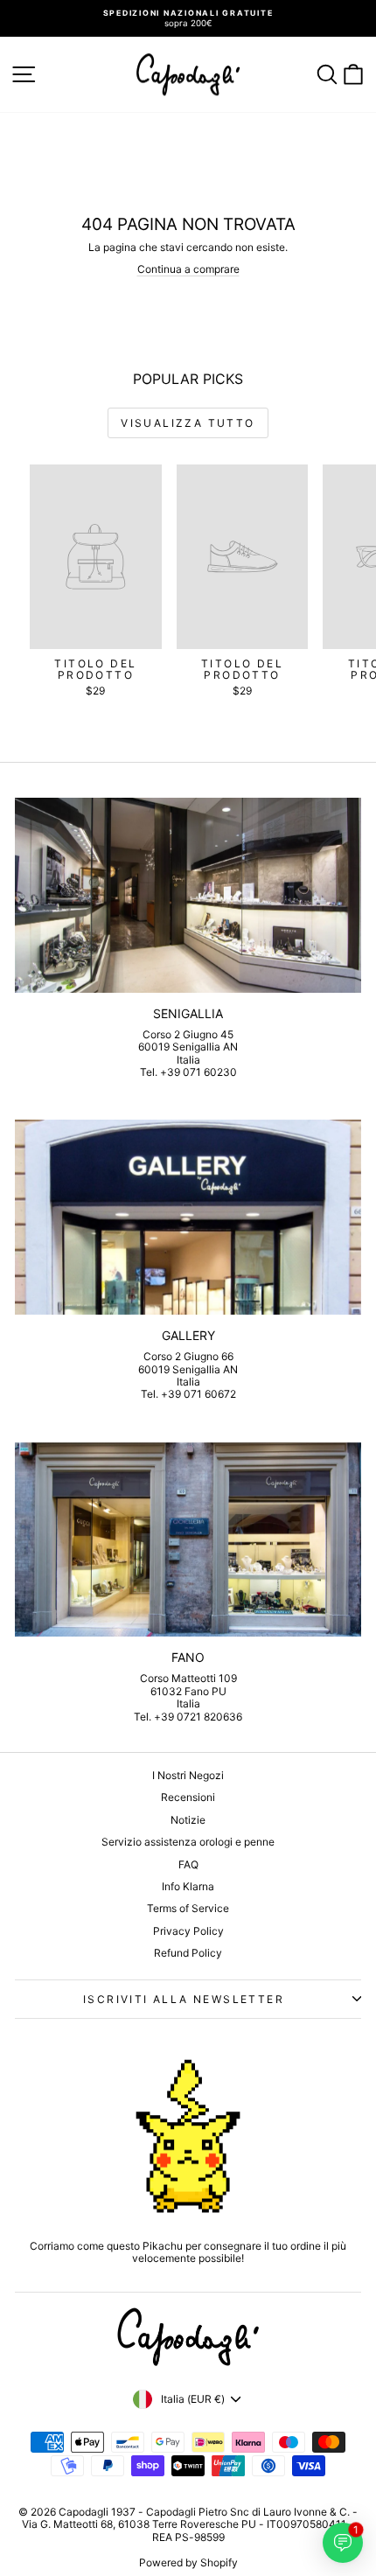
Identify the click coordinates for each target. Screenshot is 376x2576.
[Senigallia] (188, 895)
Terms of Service (188, 1908)
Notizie (188, 1820)
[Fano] (188, 1540)
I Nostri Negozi (188, 1775)
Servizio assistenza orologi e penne (188, 1842)
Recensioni (188, 1797)
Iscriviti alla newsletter (184, 1999)
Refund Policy (188, 1953)
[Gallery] (188, 1217)
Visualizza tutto (188, 423)
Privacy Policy (188, 1931)
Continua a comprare (188, 269)
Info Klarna (188, 1886)
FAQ (188, 1864)
